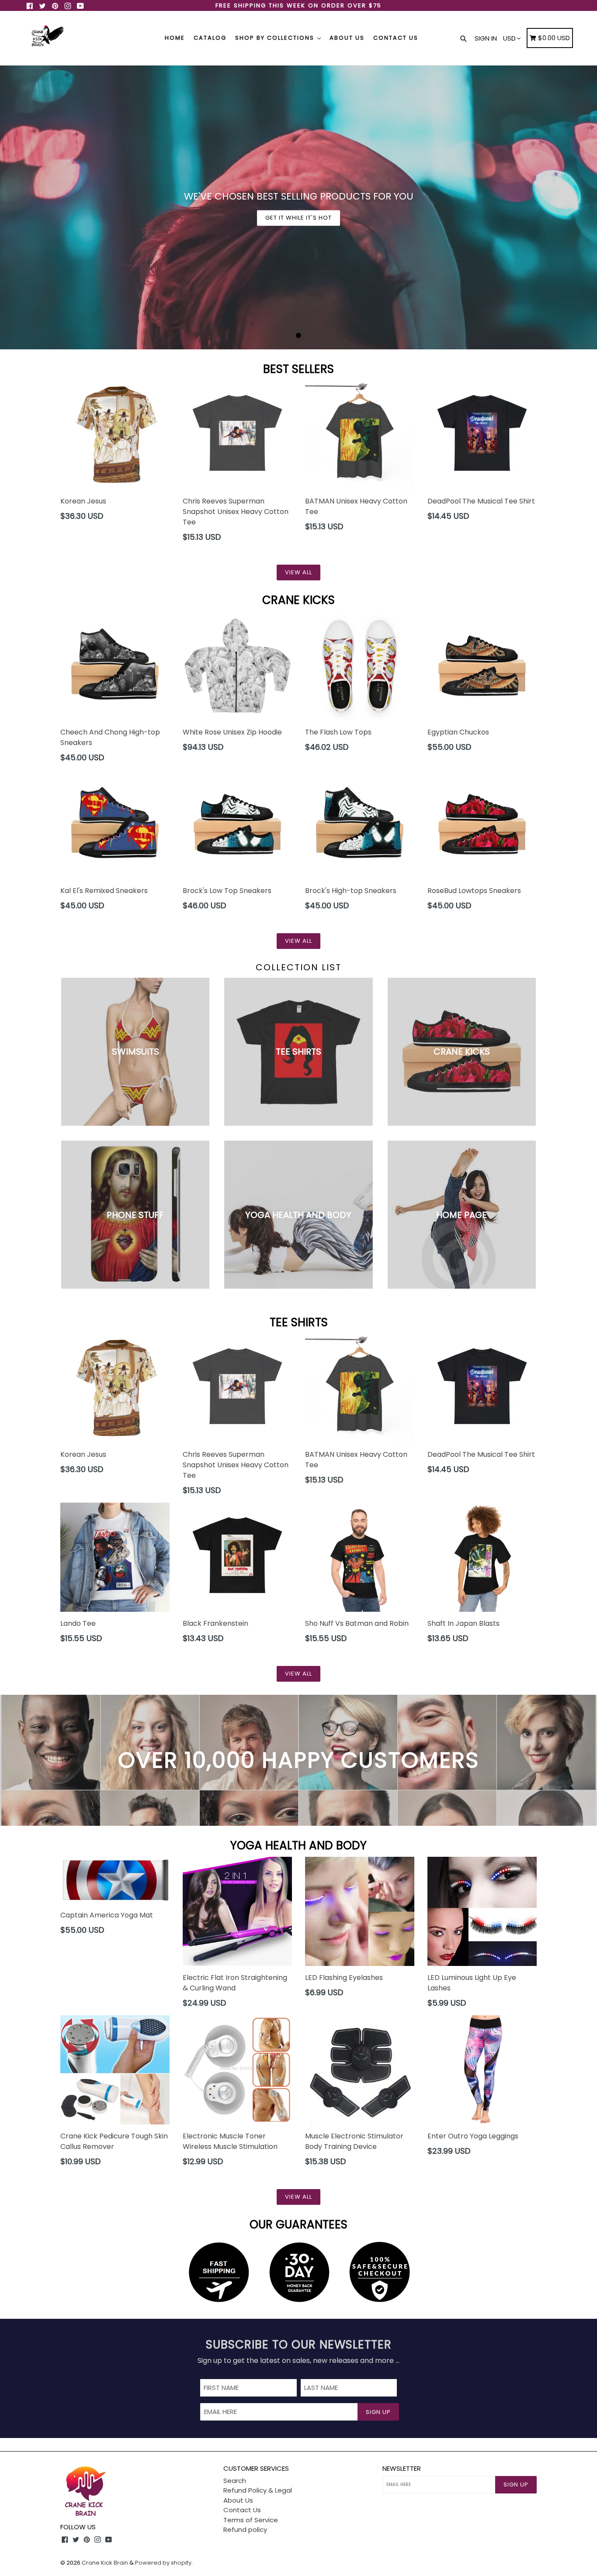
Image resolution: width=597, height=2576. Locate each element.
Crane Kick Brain (105, 2563)
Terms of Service (251, 2520)
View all (298, 572)
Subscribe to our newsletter (299, 2345)
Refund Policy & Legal (258, 2490)
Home (175, 38)
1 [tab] (298, 335)
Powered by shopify (163, 2563)
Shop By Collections (276, 38)
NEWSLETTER (402, 2469)
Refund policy (245, 2529)
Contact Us (396, 38)
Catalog (210, 38)
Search (235, 2481)
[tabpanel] (298, 207)
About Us (347, 38)
